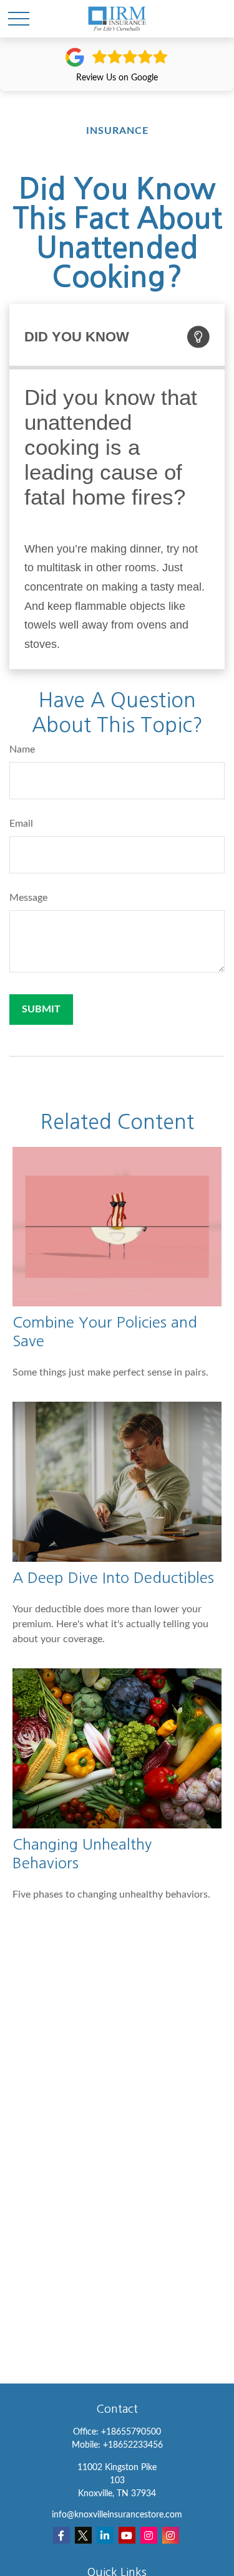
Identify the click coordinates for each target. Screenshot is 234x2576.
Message (28, 898)
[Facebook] (61, 2535)
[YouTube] (127, 2535)
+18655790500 (131, 2432)
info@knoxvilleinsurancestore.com (117, 2515)
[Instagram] (149, 2535)
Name (22, 749)
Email (21, 824)
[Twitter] (83, 2535)
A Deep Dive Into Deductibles (113, 1577)
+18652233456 (133, 2445)
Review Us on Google (117, 78)
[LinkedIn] (105, 2535)
